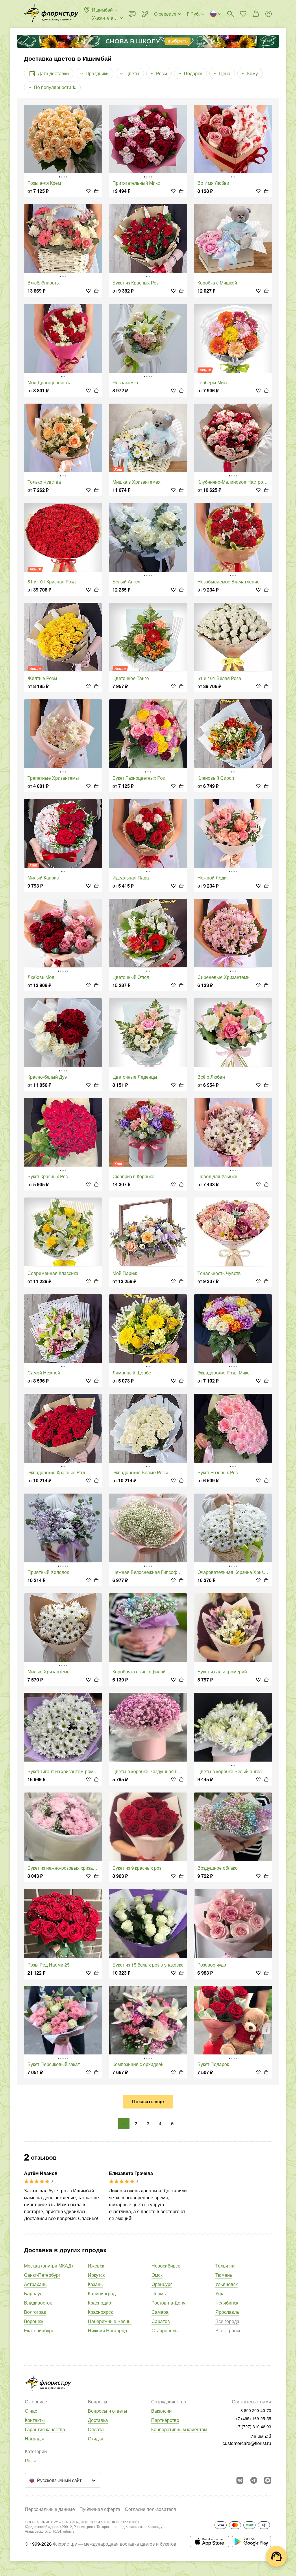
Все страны (228, 2330)
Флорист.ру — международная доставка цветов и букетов (115, 2544)
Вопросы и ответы (108, 2411)
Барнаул (33, 2293)
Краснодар (99, 2303)
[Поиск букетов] (230, 14)
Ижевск (96, 2266)
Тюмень (224, 2275)
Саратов (161, 2321)
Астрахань (35, 2284)
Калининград (102, 2293)
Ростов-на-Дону (168, 2303)
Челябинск (227, 2303)
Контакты (35, 2420)
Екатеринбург (39, 2330)
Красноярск (100, 2312)
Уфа (220, 2293)
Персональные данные (50, 2509)
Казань (95, 2284)
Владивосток (38, 2303)
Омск (157, 2275)
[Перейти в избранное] (243, 14)
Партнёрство (165, 2420)
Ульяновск (226, 2284)
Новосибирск (166, 2266)
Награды (34, 2439)
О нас (31, 2411)
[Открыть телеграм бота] (254, 2480)
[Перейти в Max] (268, 2480)
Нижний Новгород (107, 2330)
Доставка (98, 2420)
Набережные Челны (110, 2321)
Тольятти (225, 2266)
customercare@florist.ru (247, 2443)
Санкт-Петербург (42, 2275)
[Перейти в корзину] (256, 14)
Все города (227, 2321)
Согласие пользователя (150, 2509)
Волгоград (35, 2312)
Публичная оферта (100, 2509)
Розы (30, 2460)
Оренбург (162, 2284)
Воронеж (34, 2321)
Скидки (96, 2439)
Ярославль (227, 2312)
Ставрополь (164, 2330)
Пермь (159, 2293)
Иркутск (96, 2275)
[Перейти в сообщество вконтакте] (240, 2480)
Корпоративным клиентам (179, 2429)
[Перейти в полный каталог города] (51, 14)
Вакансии (161, 2411)
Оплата (96, 2429)
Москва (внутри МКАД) (48, 2266)
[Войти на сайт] (269, 14)
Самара (160, 2312)
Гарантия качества (45, 2429)
